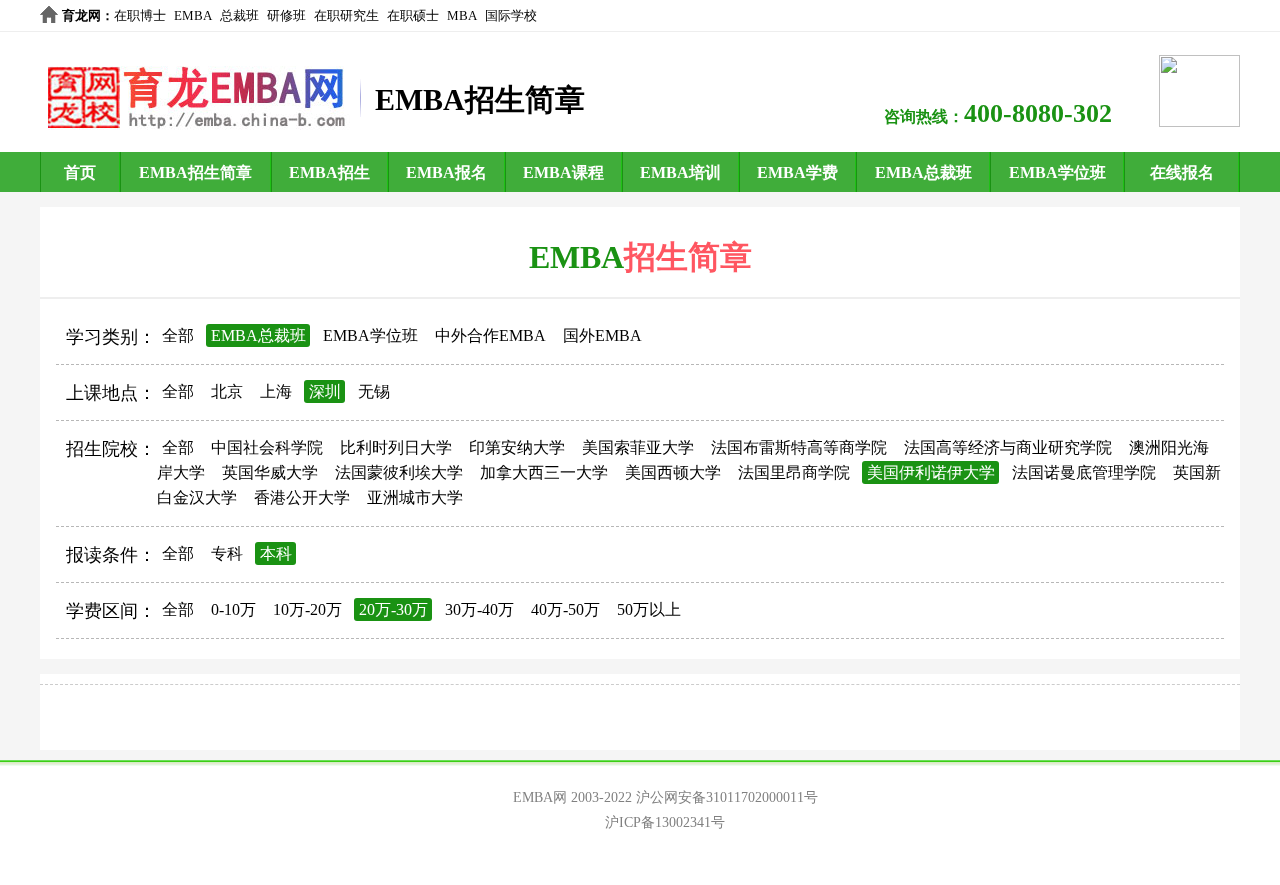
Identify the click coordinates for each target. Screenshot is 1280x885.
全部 (178, 335)
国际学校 (511, 15)
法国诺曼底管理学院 (1084, 472)
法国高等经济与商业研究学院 (1008, 447)
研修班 (286, 15)
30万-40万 (479, 609)
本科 (276, 553)
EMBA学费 (797, 172)
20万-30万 (393, 609)
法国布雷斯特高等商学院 (799, 447)
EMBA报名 (446, 172)
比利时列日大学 (396, 447)
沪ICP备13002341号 (665, 822)
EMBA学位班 (1057, 172)
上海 (276, 391)
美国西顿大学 (673, 472)
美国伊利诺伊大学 (931, 472)
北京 (227, 391)
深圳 (325, 391)
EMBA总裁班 (923, 172)
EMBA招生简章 (195, 172)
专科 (227, 553)
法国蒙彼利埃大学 (399, 472)
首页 (80, 172)
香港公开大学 (302, 497)
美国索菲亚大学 (638, 447)
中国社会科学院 (267, 447)
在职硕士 (413, 15)
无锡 (374, 391)
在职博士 (140, 15)
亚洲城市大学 (415, 497)
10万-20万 (307, 609)
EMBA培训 (680, 172)
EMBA (193, 15)
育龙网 (81, 15)
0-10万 (233, 609)
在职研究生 (346, 15)
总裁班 (239, 15)
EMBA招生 (329, 172)
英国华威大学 (270, 472)
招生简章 (688, 257)
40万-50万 (565, 609)
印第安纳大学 (517, 447)
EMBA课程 (563, 172)
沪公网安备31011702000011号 (727, 797)
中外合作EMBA (490, 335)
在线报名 (1182, 172)
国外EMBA (602, 335)
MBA (462, 15)
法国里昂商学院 (794, 472)
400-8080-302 (1038, 113)
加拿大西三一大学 (544, 472)
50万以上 (649, 609)
